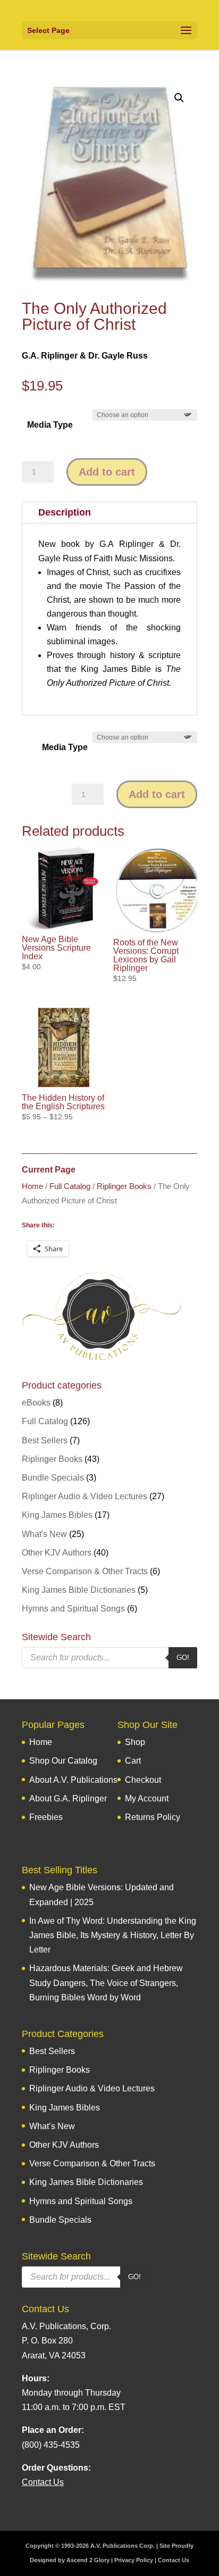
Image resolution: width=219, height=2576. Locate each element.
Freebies (46, 1817)
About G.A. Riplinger (68, 1798)
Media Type (50, 425)
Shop (135, 1742)
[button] (179, 98)
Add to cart (107, 472)
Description (65, 512)
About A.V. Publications (73, 1780)
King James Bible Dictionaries (79, 1590)
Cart (133, 1761)
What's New (44, 1534)
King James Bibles (57, 1515)
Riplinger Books (124, 1186)
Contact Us (174, 2560)
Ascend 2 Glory (88, 2560)
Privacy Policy (134, 2560)
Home (32, 1186)
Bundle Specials (53, 1478)
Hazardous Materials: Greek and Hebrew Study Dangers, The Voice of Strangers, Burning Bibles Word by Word (106, 1983)
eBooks (36, 1403)
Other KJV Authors (57, 1553)
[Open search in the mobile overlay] (109, 1658)
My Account (147, 1798)
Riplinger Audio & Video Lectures (85, 1496)
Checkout (143, 1780)
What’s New (52, 2126)
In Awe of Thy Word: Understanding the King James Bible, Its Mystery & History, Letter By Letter (113, 1935)
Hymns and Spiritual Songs (73, 1609)
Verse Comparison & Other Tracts (85, 1571)
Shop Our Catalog (63, 1761)
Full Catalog (70, 1186)
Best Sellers (45, 1440)
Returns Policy (153, 1817)
